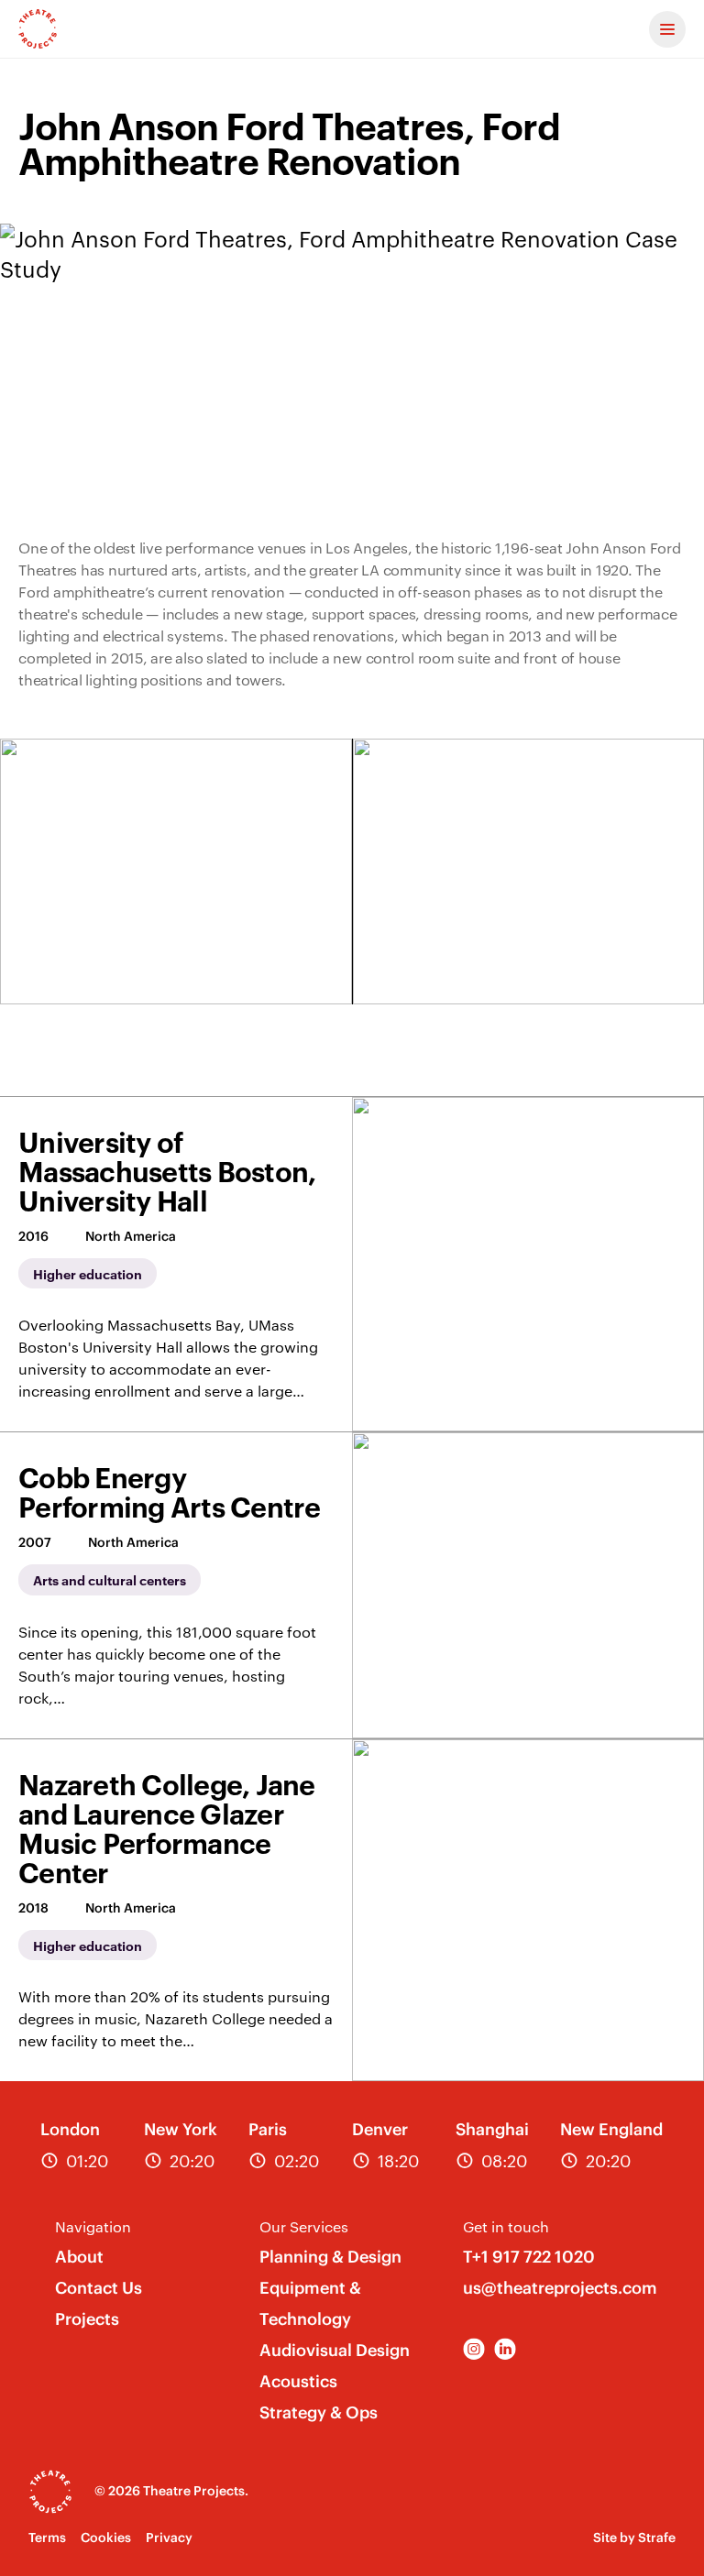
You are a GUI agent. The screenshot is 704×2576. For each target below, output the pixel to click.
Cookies (106, 2538)
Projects (87, 2319)
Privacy (169, 2538)
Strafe (657, 2538)
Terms (47, 2538)
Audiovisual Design (335, 2350)
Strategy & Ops (319, 2412)
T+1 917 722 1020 (529, 2257)
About (79, 2257)
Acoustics (298, 2381)
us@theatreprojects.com (560, 2288)
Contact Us (99, 2288)
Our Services (304, 2226)
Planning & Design (330, 2257)
